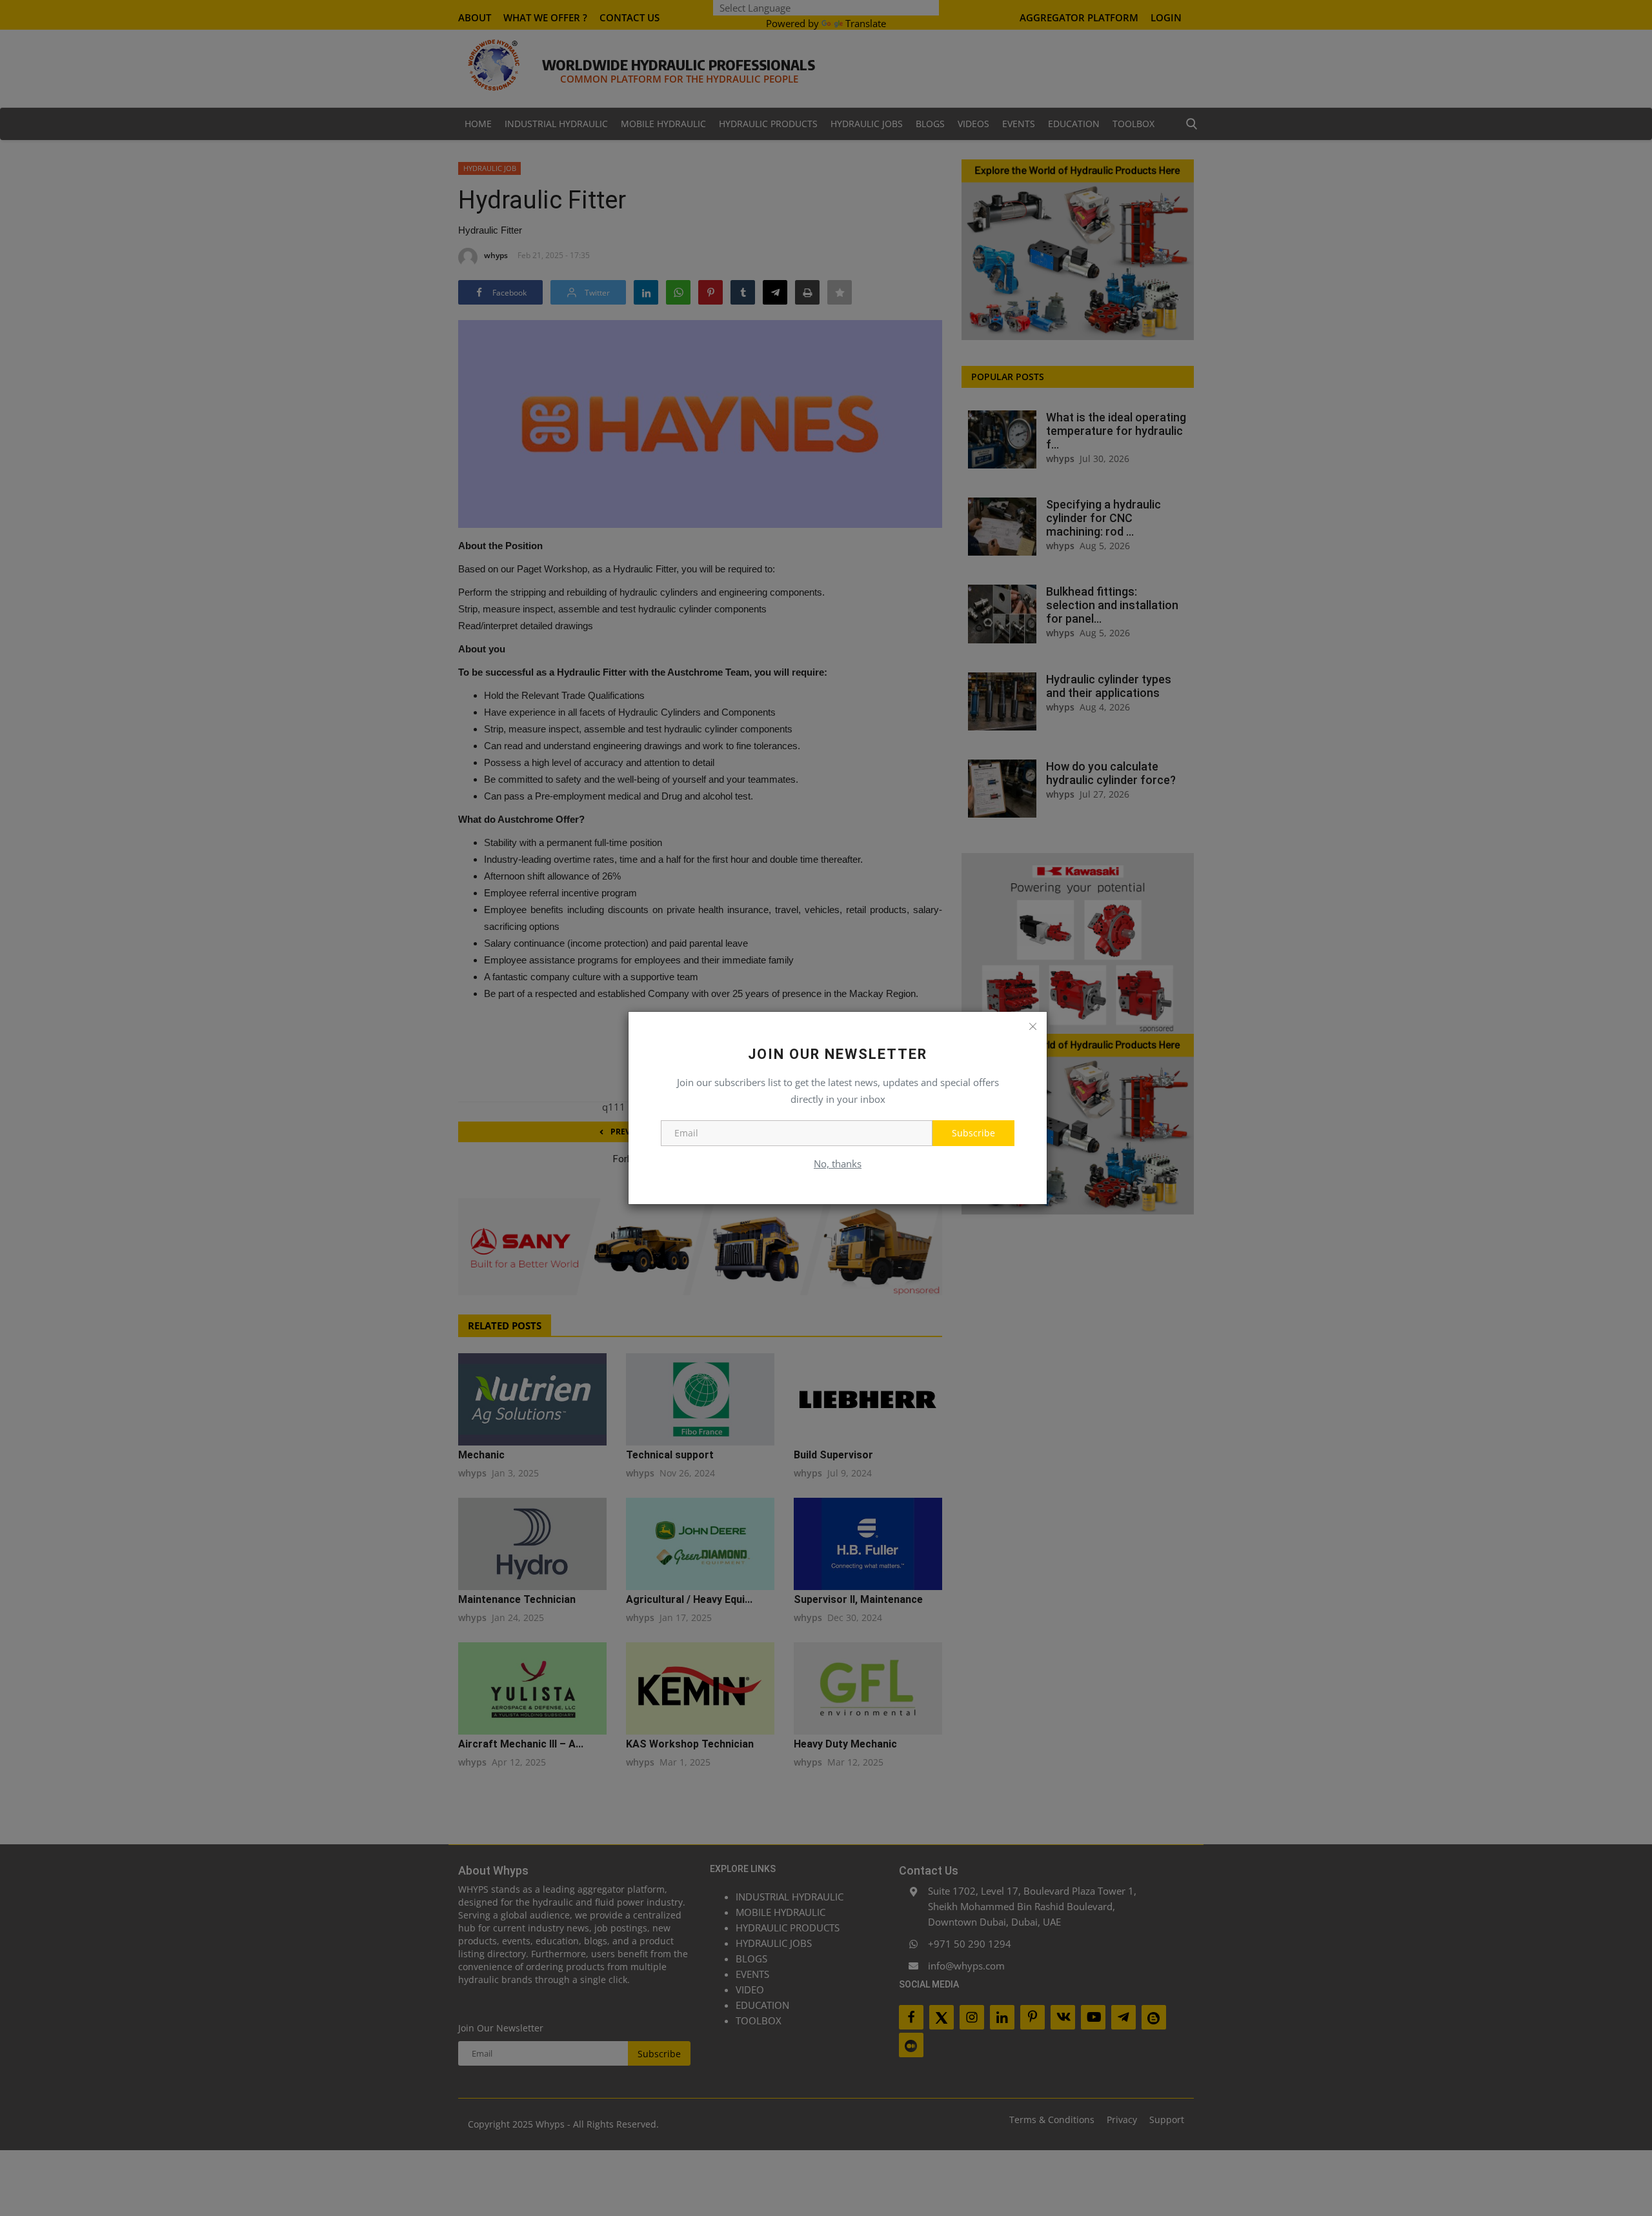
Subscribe (973, 1133)
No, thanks (838, 1163)
